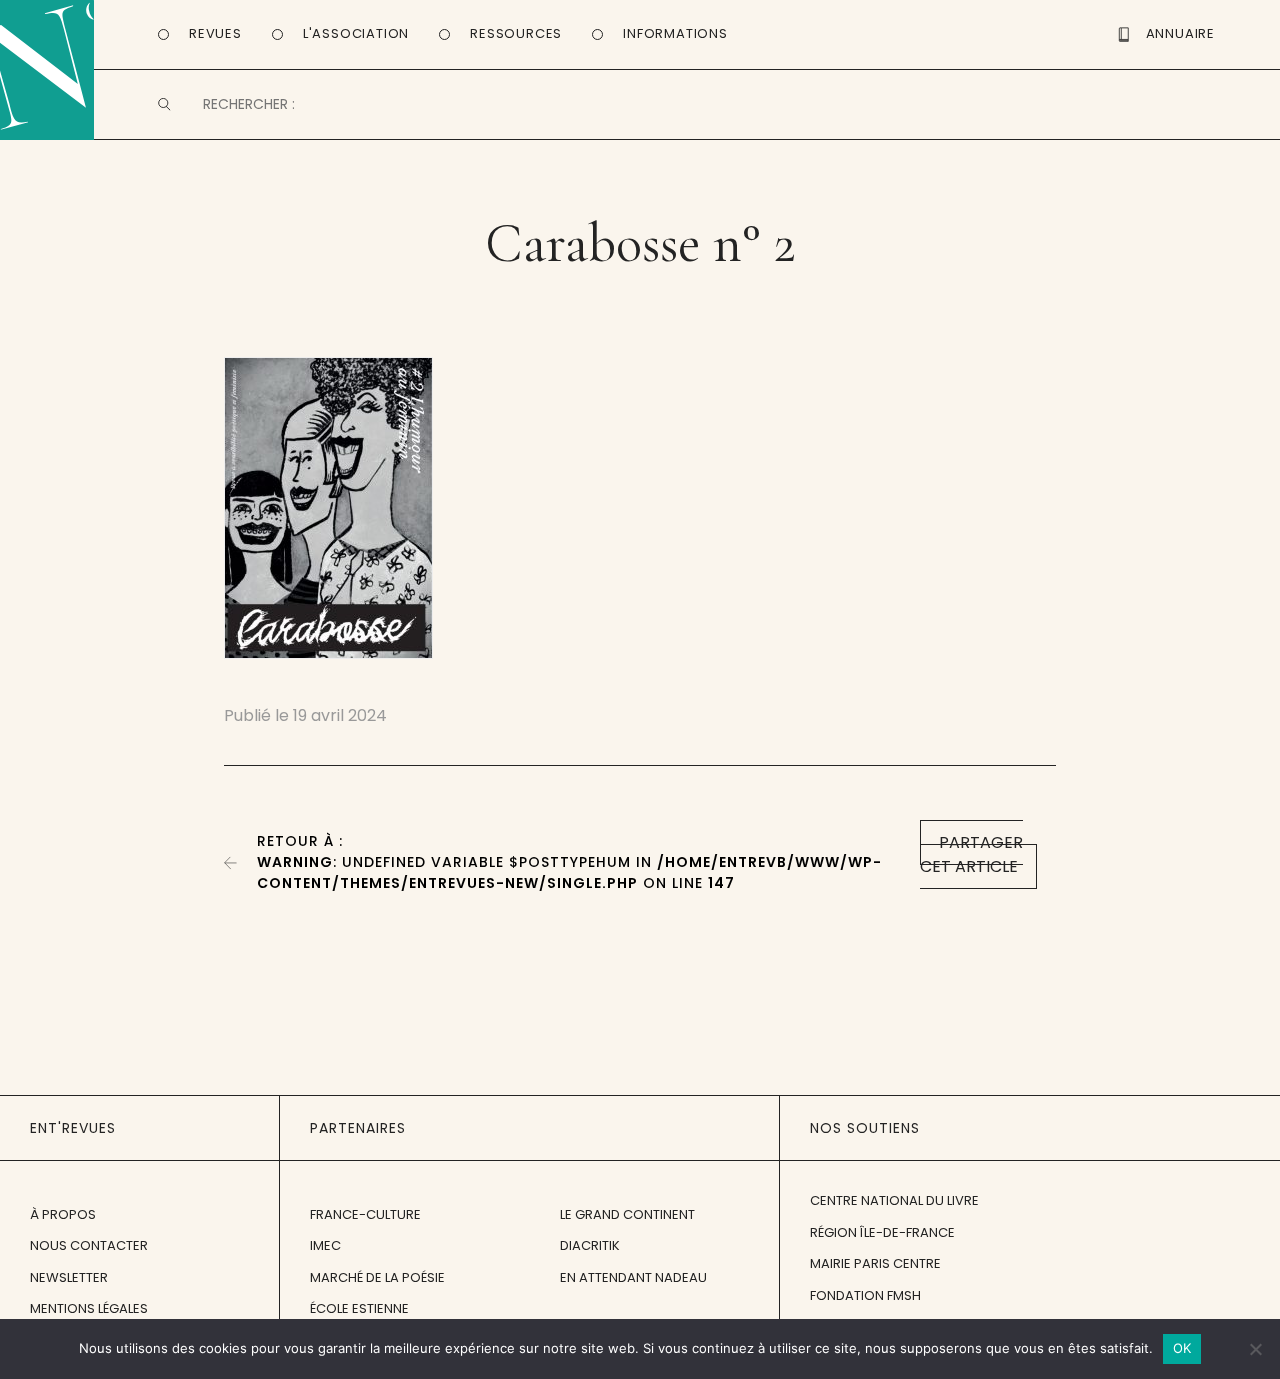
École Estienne (359, 1308)
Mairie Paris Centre (875, 1263)
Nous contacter (89, 1245)
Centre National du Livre (894, 1200)
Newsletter (69, 1277)
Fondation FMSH (865, 1295)
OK (1182, 1348)
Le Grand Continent (627, 1214)
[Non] (1255, 1349)
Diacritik (590, 1245)
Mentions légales (89, 1308)
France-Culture (365, 1214)
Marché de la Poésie (377, 1277)
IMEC (325, 1245)
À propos (63, 1214)
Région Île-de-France (882, 1232)
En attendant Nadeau (633, 1277)
